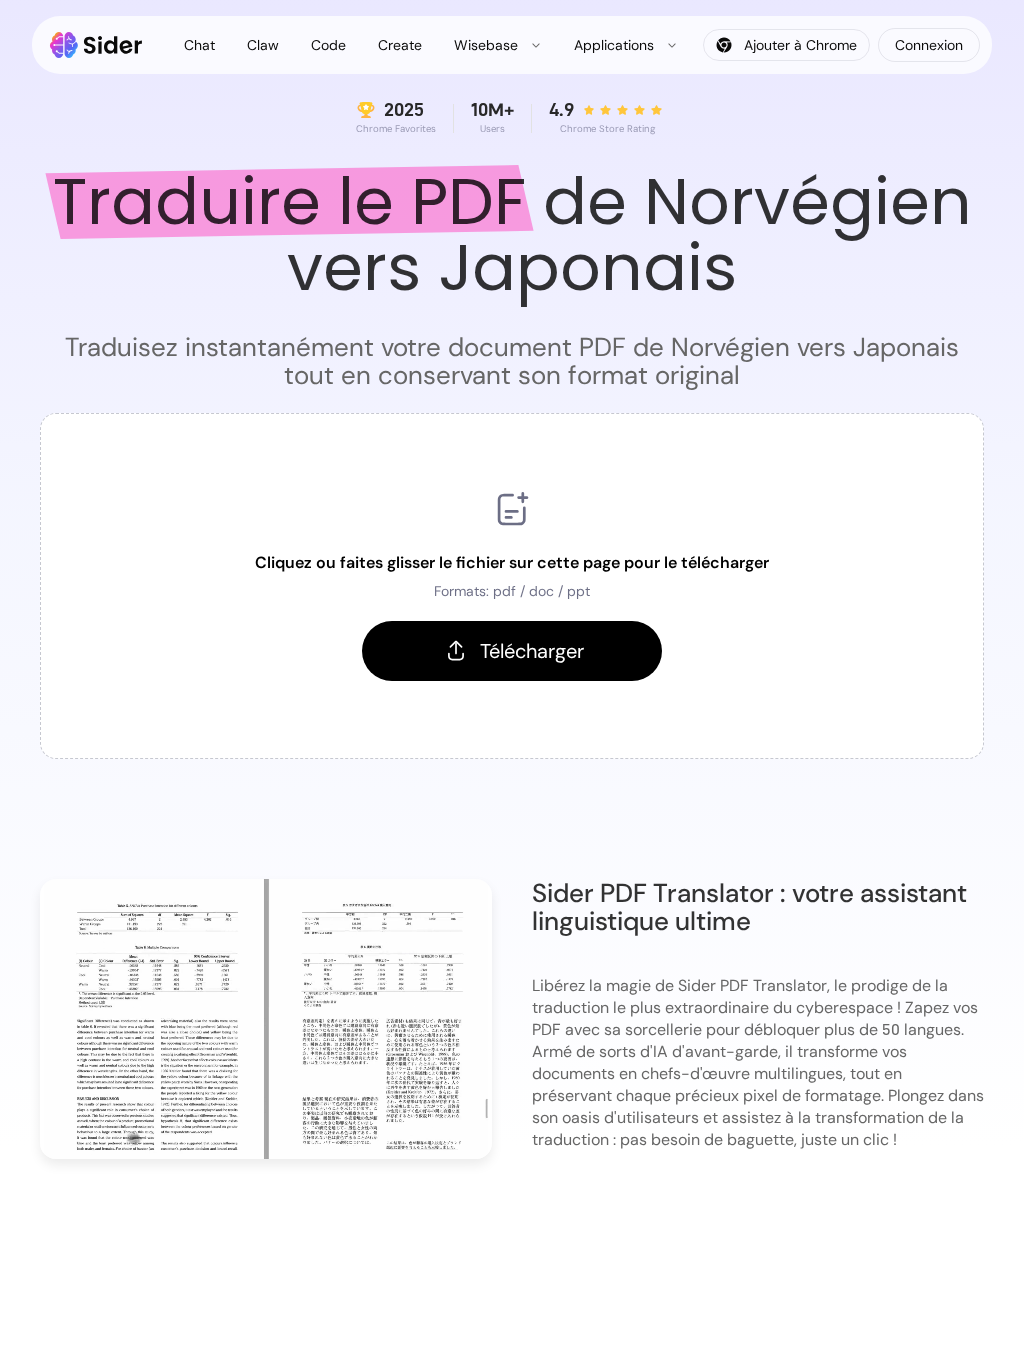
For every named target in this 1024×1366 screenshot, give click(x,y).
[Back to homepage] (96, 45)
